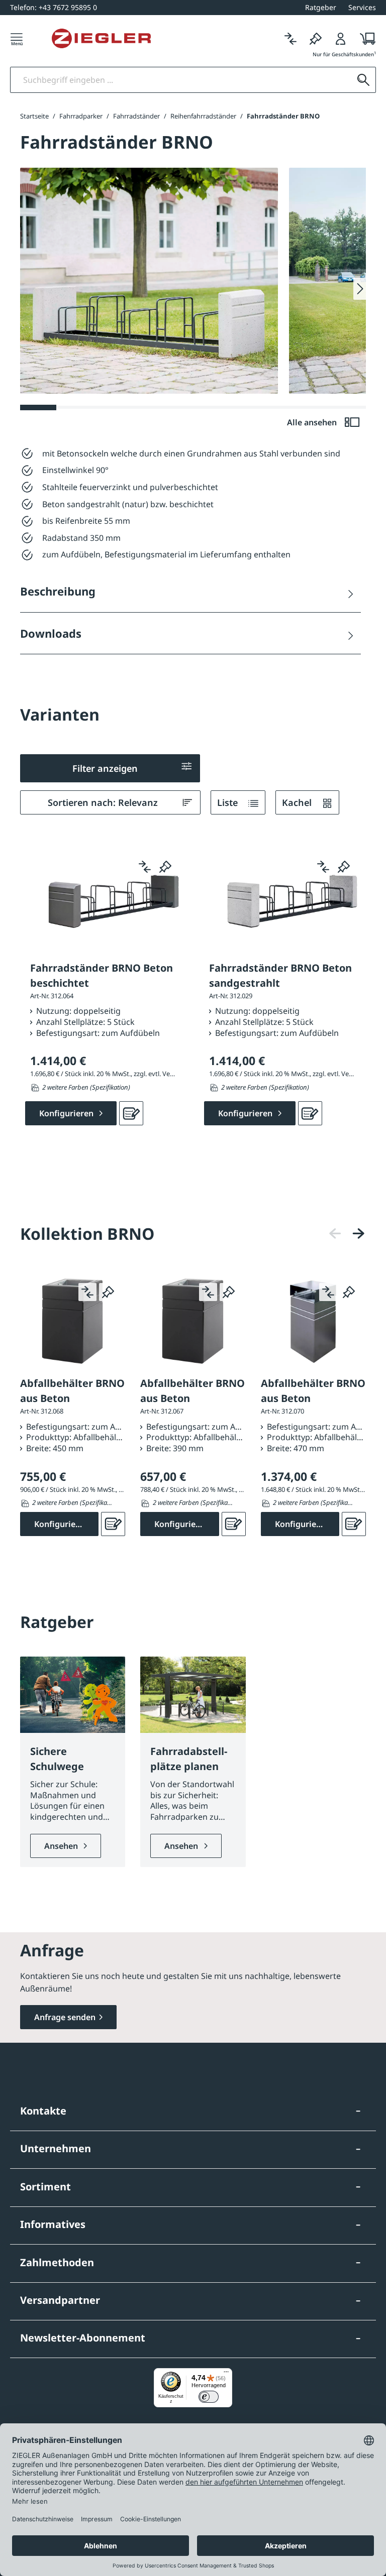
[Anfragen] (131, 1113)
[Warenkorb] (365, 38)
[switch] (209, 2397)
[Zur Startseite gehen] (101, 39)
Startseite (34, 116)
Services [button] (362, 7)
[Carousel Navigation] (347, 1234)
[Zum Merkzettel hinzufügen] (165, 867)
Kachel (298, 802)
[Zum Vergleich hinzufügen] (145, 867)
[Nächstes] (358, 1234)
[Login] (341, 38)
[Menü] (17, 38)
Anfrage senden (65, 2017)
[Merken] (316, 38)
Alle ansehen (313, 422)
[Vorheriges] (335, 1234)
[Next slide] (360, 289)
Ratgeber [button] (321, 7)
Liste (229, 802)
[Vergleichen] (291, 38)
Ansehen (62, 1846)
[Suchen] (363, 80)
